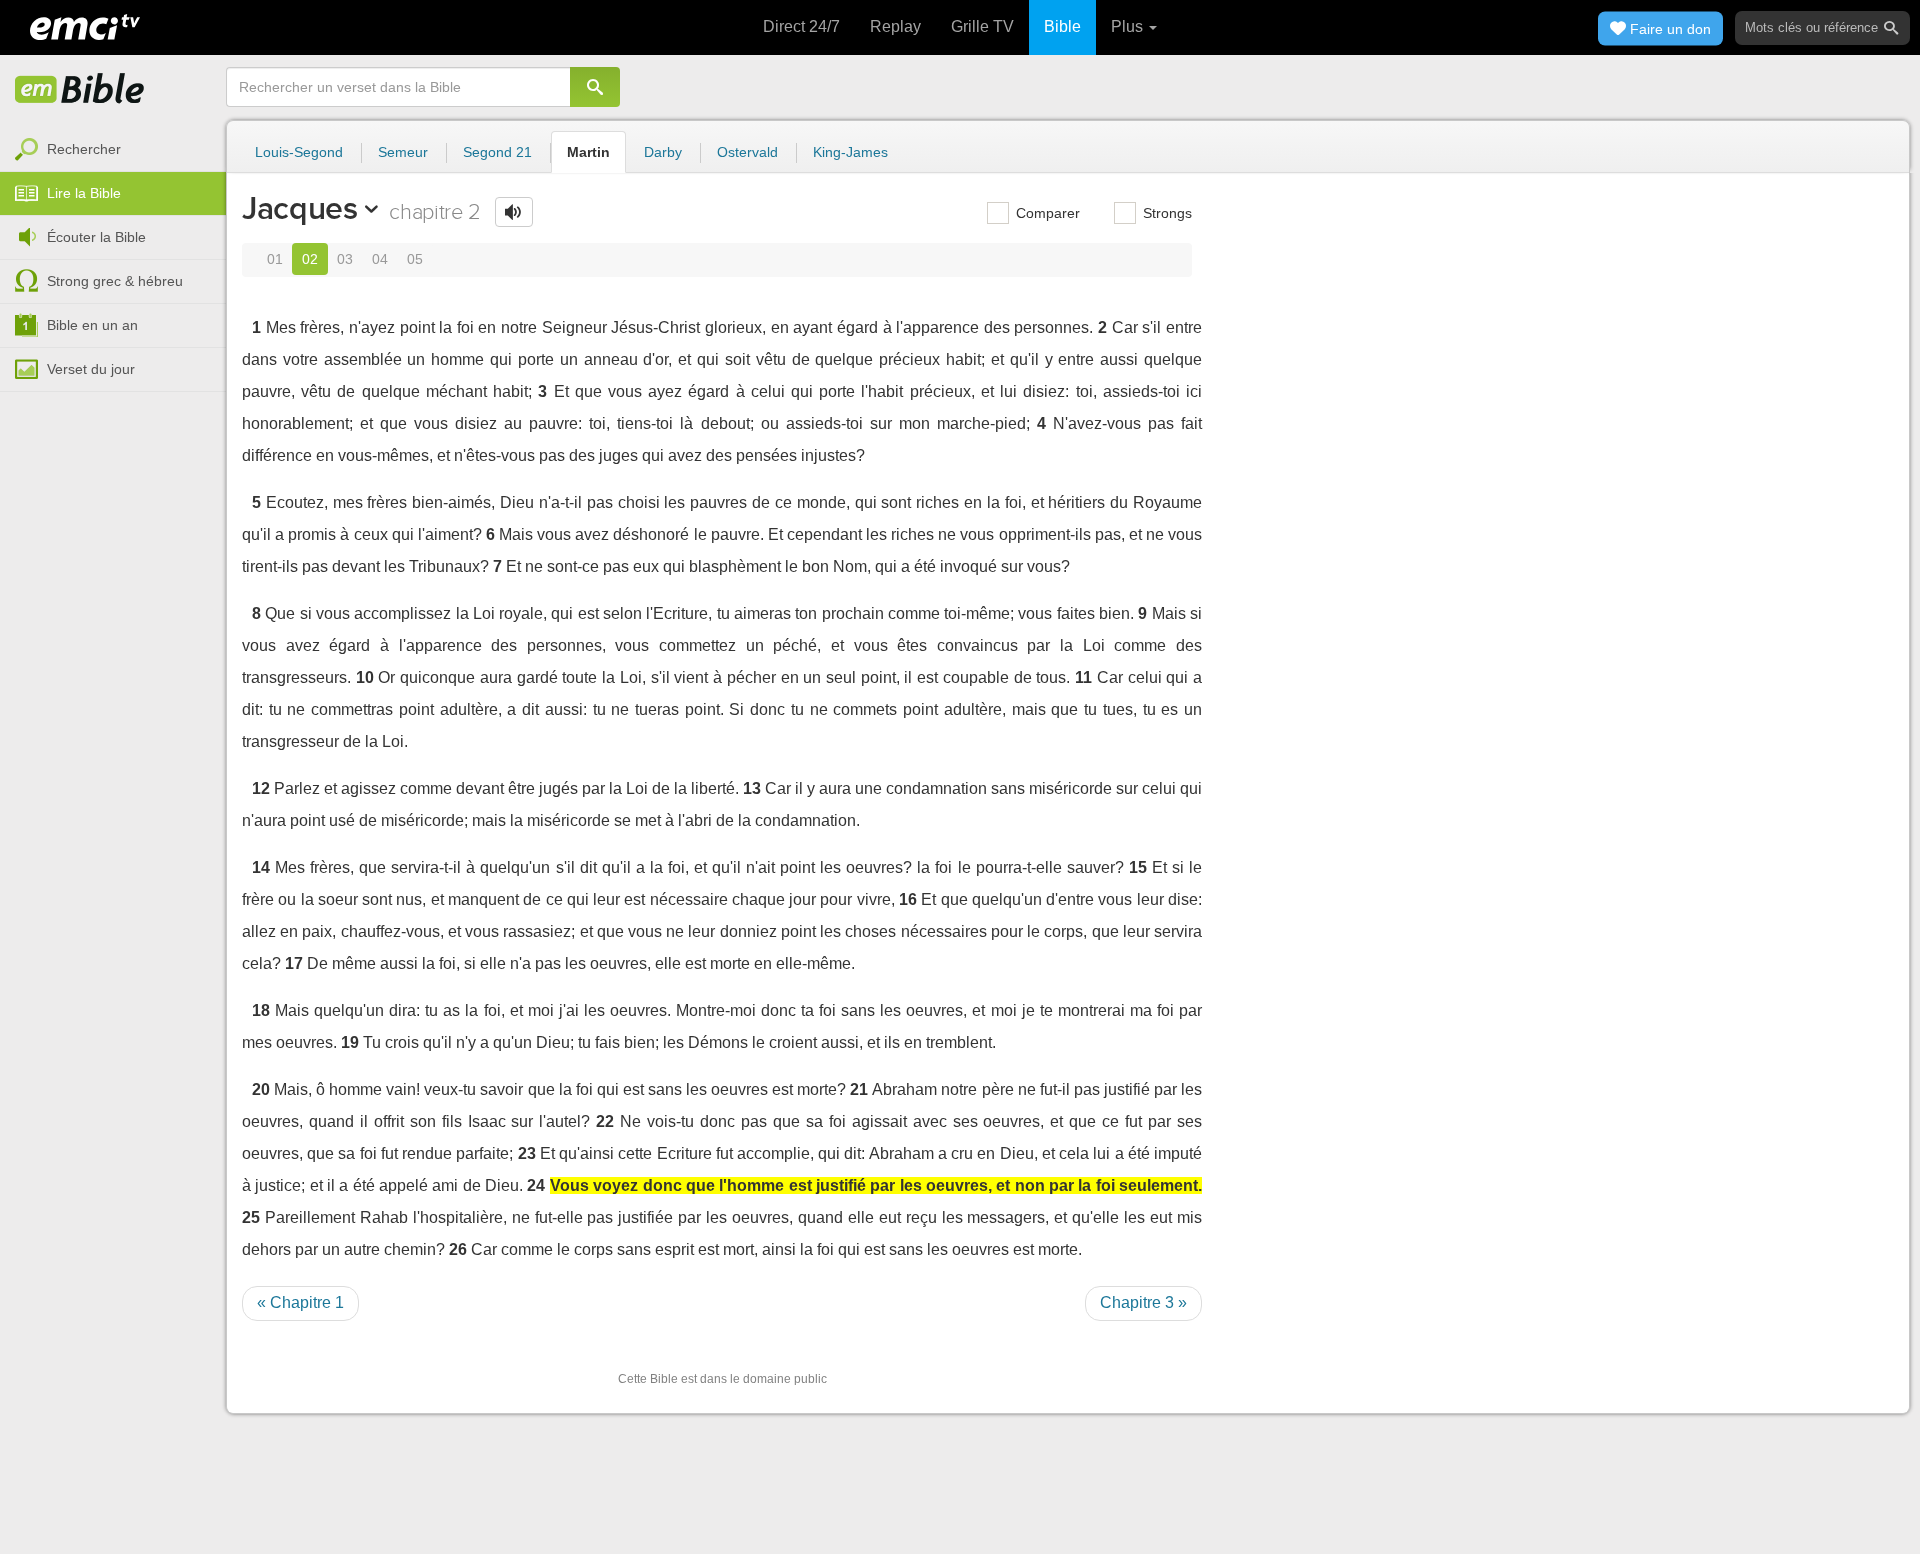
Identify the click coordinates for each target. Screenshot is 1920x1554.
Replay (895, 26)
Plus (1129, 26)
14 (261, 867)
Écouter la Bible (96, 237)
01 (275, 259)
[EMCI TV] (85, 25)
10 (365, 677)
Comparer (1046, 213)
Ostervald (747, 152)
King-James (850, 152)
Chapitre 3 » (1143, 1302)
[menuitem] (113, 150)
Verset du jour (91, 369)
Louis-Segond (299, 152)
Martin (588, 152)
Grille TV (982, 26)
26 (458, 1249)
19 (350, 1042)
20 (261, 1089)
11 (1083, 677)
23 (527, 1153)
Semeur (403, 152)
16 (908, 899)
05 (415, 259)
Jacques (300, 208)
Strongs (1165, 213)
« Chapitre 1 (300, 1302)
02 (310, 259)
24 (536, 1185)
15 (1138, 867)
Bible (1062, 26)
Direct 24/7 (801, 26)
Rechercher (84, 149)
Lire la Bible (84, 193)
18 (261, 1010)
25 (251, 1217)
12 (261, 788)
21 (859, 1089)
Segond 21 (497, 152)
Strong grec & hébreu (115, 281)
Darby (663, 152)
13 (752, 788)
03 (345, 259)
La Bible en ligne (80, 90)
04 (380, 259)
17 (294, 963)
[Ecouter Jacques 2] (514, 212)
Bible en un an (92, 325)
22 (605, 1121)
